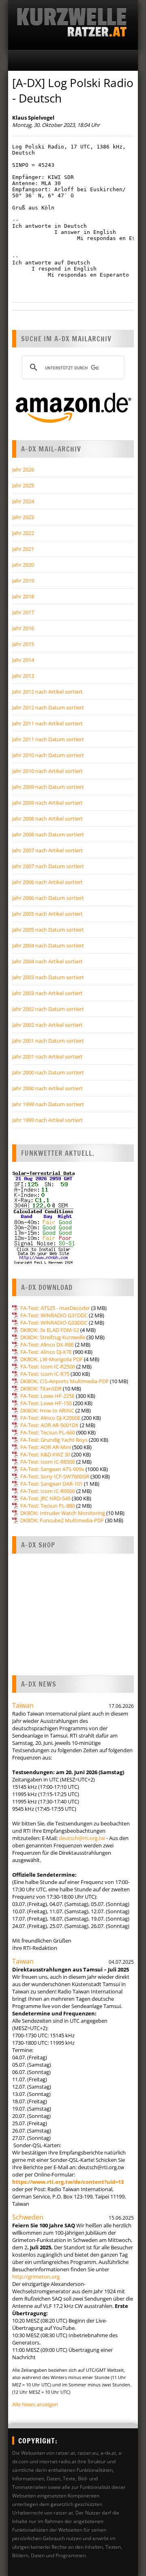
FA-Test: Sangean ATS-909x (52, 1469)
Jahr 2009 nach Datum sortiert (48, 787)
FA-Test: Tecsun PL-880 (48, 1506)
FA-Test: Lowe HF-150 (46, 1403)
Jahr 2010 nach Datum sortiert (48, 755)
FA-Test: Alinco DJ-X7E (46, 1352)
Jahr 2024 (23, 501)
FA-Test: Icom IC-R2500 (48, 1367)
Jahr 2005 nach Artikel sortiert (47, 914)
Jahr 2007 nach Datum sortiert (48, 866)
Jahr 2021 (23, 549)
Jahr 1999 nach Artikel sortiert (47, 1120)
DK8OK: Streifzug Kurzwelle (53, 1337)
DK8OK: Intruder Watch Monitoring (63, 1513)
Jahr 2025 (23, 485)
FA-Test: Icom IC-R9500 (48, 1491)
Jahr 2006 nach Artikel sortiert (47, 882)
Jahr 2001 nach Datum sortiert (48, 1041)
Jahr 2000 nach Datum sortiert (48, 1072)
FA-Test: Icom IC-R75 (45, 1374)
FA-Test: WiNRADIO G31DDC (54, 1315)
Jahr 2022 (23, 533)
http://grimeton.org (36, 2277)
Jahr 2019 (23, 581)
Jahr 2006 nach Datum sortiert (48, 898)
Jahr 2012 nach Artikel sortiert (47, 692)
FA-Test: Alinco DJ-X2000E (50, 1418)
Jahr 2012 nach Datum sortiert (48, 707)
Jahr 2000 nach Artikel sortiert (47, 1088)
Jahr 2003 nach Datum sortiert (48, 977)
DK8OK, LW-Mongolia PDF (52, 1359)
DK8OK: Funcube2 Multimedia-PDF (62, 1520)
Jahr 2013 (23, 676)
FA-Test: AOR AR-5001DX (49, 1425)
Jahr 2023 (23, 517)
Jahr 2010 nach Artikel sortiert (47, 771)
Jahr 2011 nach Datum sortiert (48, 739)
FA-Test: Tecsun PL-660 (48, 1432)
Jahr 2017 (23, 612)
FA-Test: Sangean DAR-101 (52, 1484)
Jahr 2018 (23, 596)
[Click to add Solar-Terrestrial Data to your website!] (44, 1263)
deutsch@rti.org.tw (82, 1838)
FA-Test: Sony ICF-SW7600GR (55, 1476)
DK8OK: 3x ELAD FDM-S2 (50, 1330)
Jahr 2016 (23, 628)
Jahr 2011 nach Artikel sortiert (47, 723)
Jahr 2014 (23, 660)
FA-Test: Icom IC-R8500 (48, 1462)
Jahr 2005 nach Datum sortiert (48, 930)
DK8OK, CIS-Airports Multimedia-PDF (64, 1381)
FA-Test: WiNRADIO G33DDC (54, 1323)
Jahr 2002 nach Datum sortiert (48, 1009)
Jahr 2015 (23, 644)
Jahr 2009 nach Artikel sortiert (47, 803)
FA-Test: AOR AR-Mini (46, 1447)
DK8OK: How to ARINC (47, 1410)
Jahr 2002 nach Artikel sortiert (47, 1025)
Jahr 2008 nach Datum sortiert (48, 834)
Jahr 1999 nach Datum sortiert (48, 1104)
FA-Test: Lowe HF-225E (47, 1396)
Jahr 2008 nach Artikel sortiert (47, 819)
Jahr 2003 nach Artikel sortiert (47, 993)
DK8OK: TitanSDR (41, 1388)
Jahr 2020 (23, 565)
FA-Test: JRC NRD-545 (45, 1498)
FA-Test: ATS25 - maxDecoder (55, 1308)
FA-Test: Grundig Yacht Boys (54, 1440)
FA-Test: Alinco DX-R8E (47, 1345)
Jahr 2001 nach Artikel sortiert (47, 1057)
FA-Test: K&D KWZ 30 (45, 1454)
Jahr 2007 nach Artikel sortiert (47, 850)
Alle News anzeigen (35, 2404)
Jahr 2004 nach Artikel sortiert (47, 961)
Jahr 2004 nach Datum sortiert (48, 945)
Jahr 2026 (23, 469)
